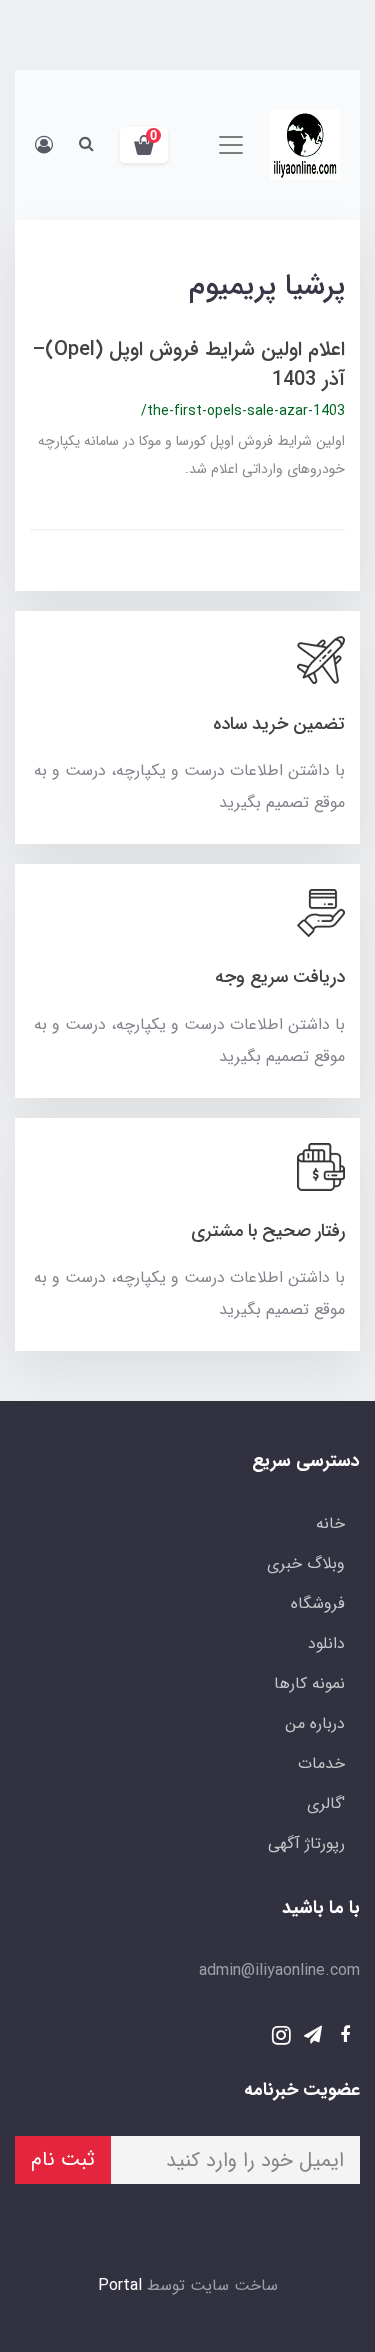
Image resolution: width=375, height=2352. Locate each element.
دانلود (326, 1643)
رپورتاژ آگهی (306, 1843)
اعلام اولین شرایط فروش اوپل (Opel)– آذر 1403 (188, 364)
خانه (330, 1523)
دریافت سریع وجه (280, 977)
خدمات (321, 1763)
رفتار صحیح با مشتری (268, 1231)
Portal (120, 2285)
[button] (144, 145)
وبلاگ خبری (306, 1563)
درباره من (315, 1723)
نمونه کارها (309, 1683)
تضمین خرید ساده (279, 724)
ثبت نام (63, 2159)
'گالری (326, 1803)
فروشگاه (318, 1603)
